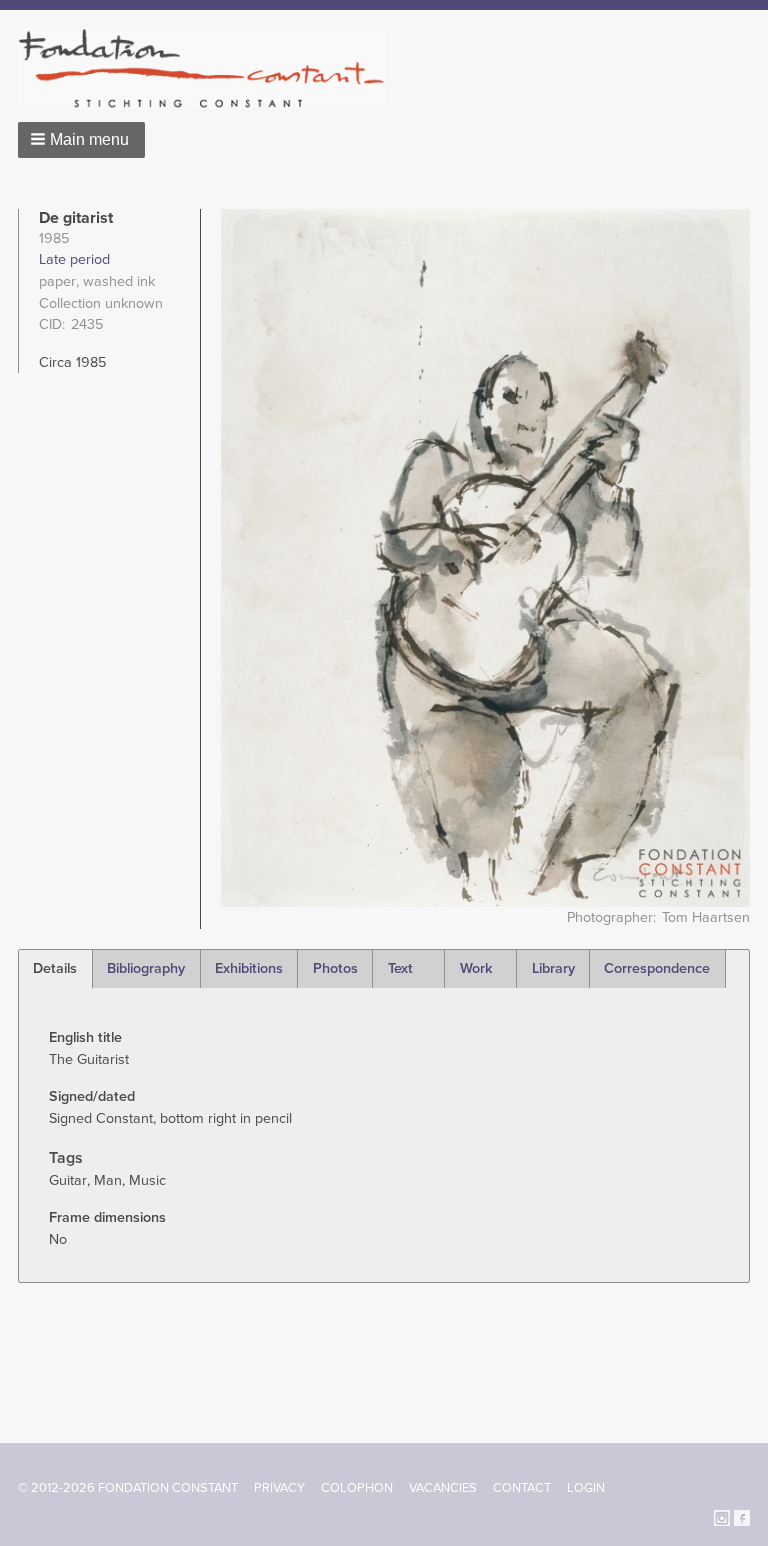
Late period (74, 259)
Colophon (357, 1488)
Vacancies (443, 1488)
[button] (81, 140)
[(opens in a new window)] (722, 1516)
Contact (522, 1488)
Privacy (279, 1488)
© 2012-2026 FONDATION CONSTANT (128, 1488)
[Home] (209, 68)
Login (586, 1488)
